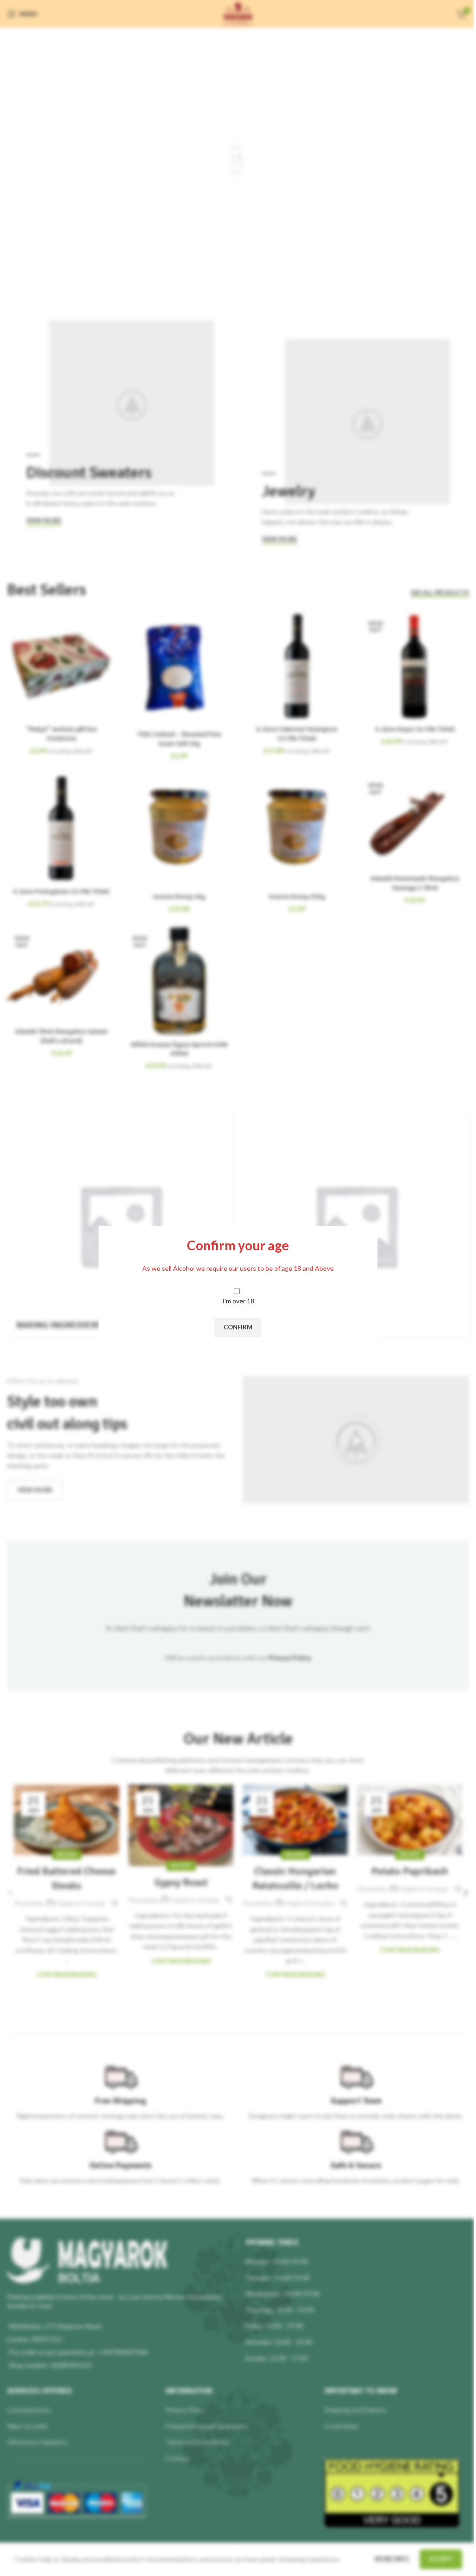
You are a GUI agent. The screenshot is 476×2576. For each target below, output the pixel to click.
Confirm (238, 1327)
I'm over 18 (238, 1301)
